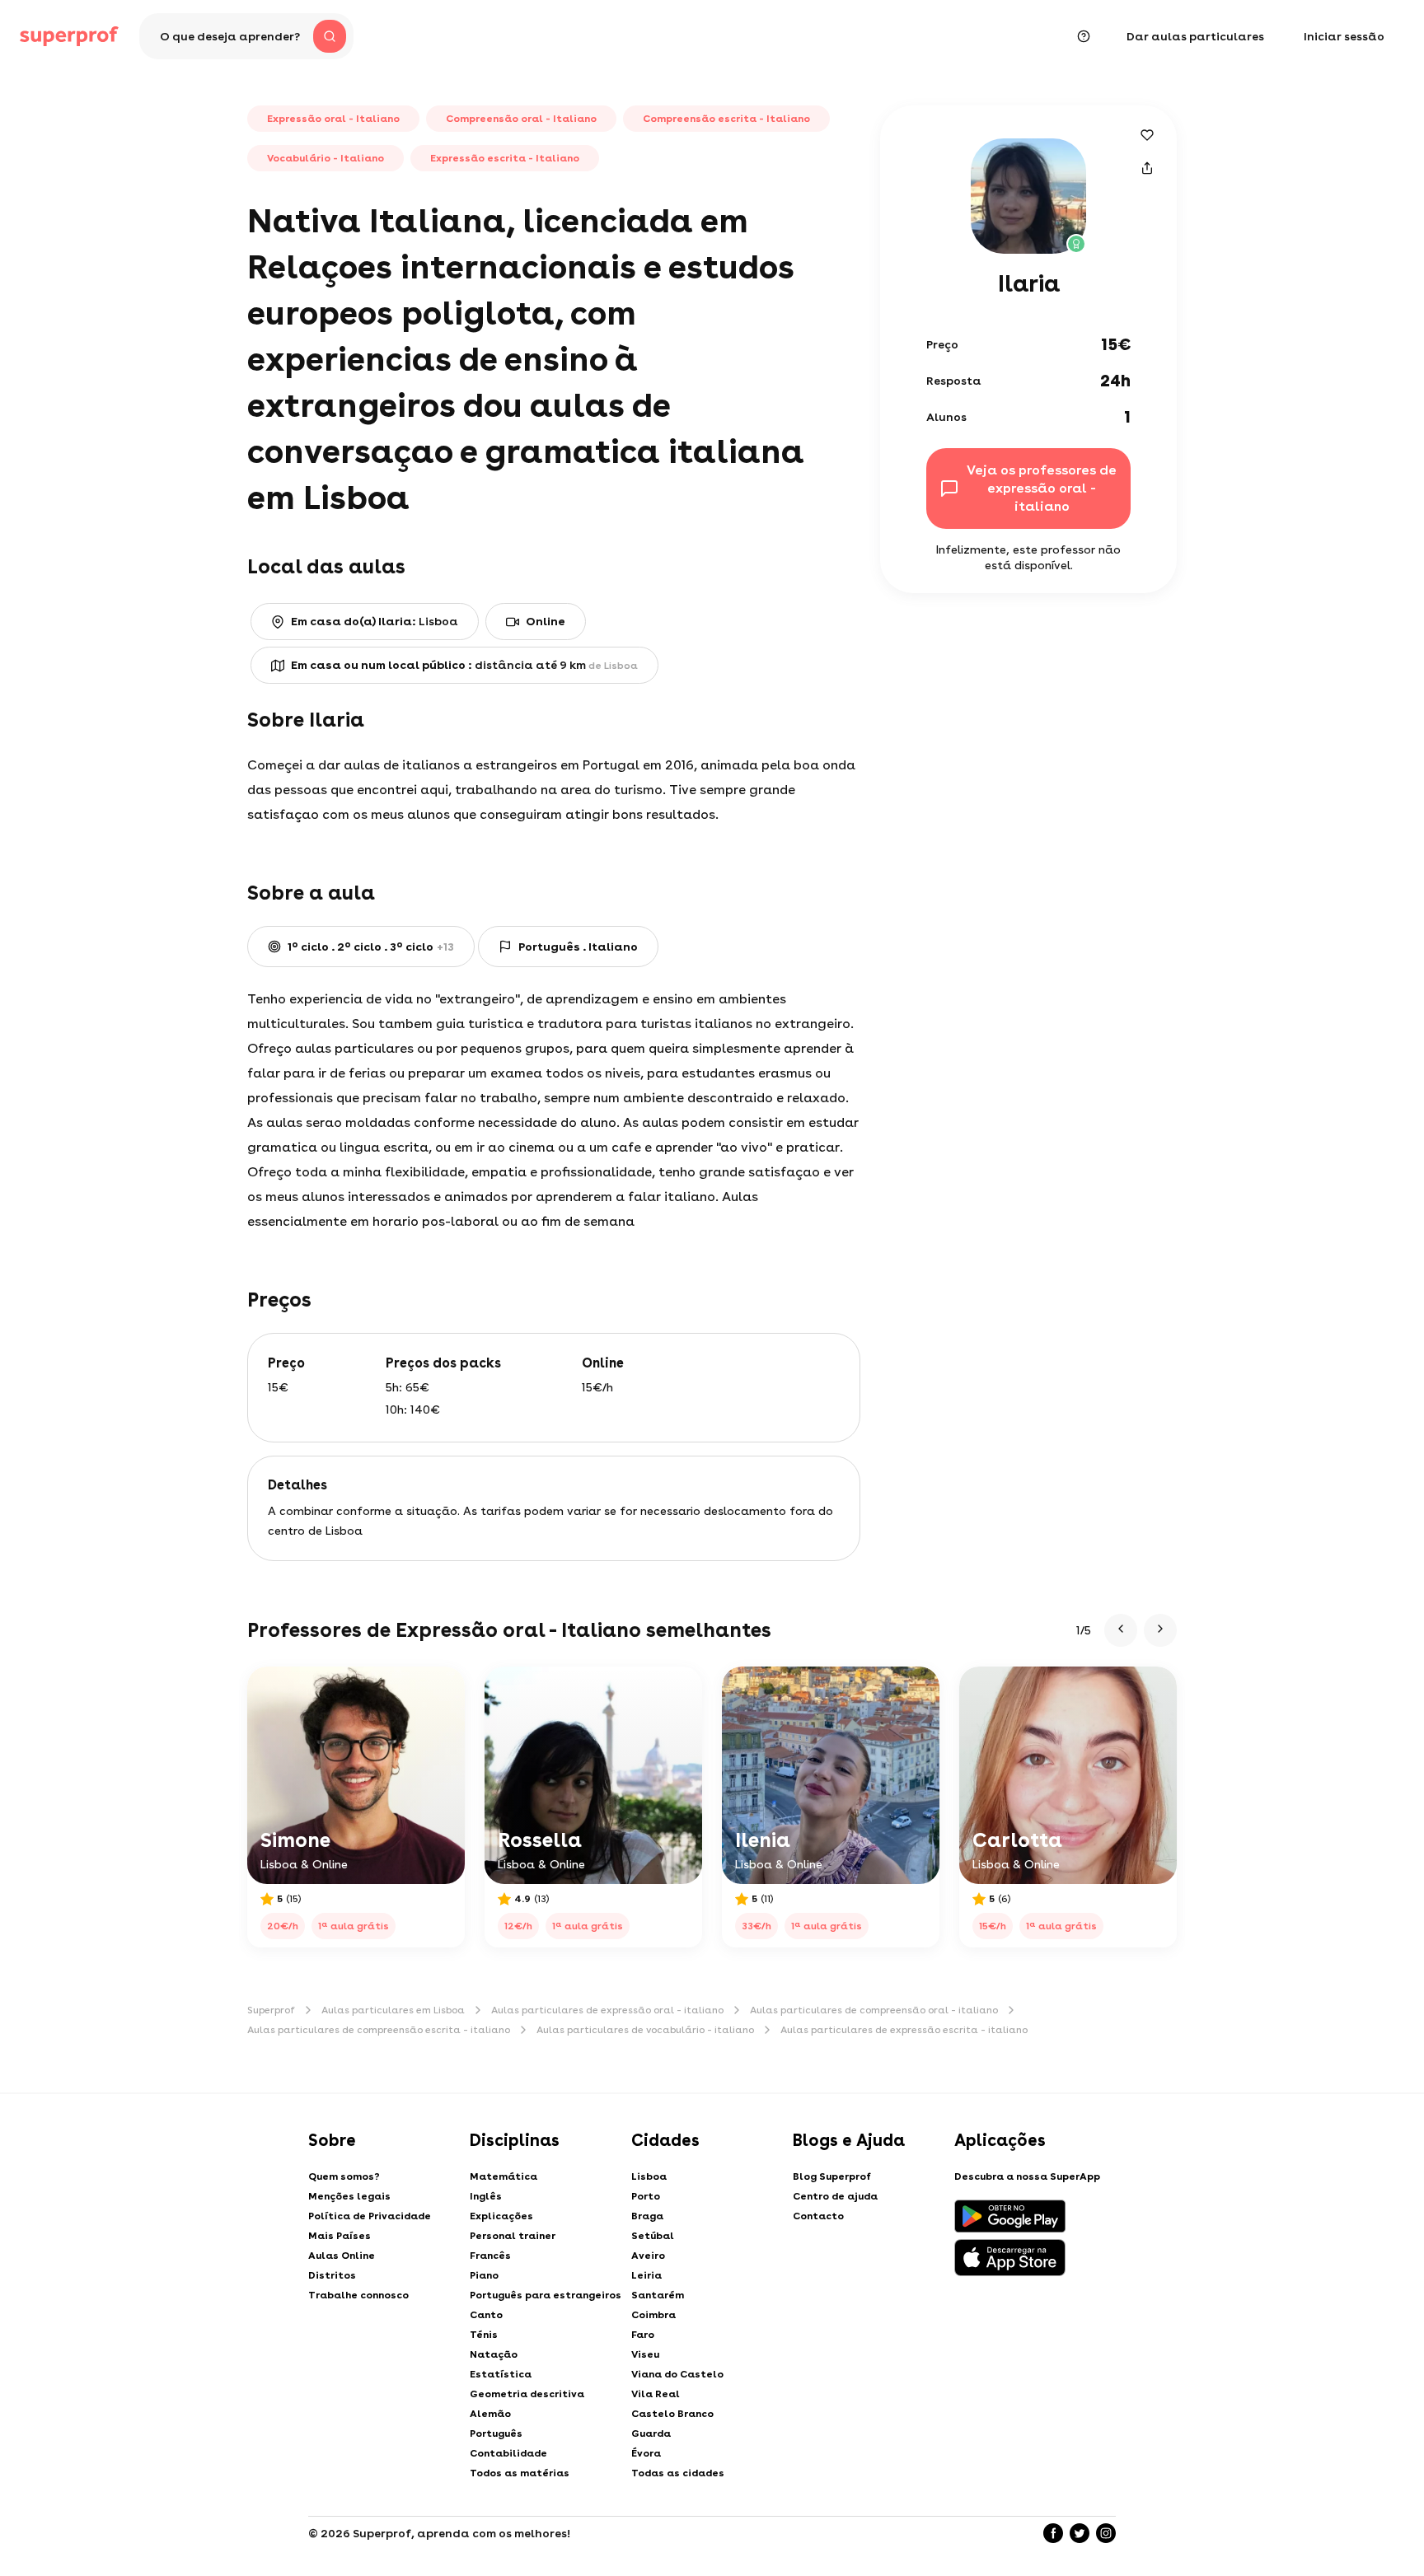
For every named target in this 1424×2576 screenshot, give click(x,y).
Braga (647, 2216)
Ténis (484, 2335)
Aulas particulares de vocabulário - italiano (645, 2030)
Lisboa (649, 2176)
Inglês (486, 2196)
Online (546, 621)
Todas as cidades (678, 2473)
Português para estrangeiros (546, 2295)
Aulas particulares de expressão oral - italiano (607, 2010)
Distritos (332, 2275)
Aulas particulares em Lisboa (393, 2010)
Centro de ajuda (835, 2196)
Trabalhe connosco (358, 2295)
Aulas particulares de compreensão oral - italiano (874, 2010)
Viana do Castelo (677, 2374)
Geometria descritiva (527, 2394)
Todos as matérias (520, 2473)
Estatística (501, 2374)
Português (496, 2433)
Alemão (490, 2414)
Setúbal (653, 2236)
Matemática (504, 2176)
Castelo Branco (672, 2414)
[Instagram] (1106, 2533)
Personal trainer (513, 2236)
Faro (643, 2335)
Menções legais (349, 2196)
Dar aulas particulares (1195, 36)
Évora (646, 2453)
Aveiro (648, 2256)
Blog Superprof (832, 2176)
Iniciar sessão (1344, 36)
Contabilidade (508, 2453)
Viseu (645, 2354)
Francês (490, 2256)
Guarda (651, 2433)
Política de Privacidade (370, 2216)
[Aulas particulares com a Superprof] (69, 36)
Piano (484, 2275)
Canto (486, 2315)
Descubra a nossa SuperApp (1027, 2176)
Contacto (818, 2216)
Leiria (646, 2275)
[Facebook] (1053, 2533)
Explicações (501, 2216)
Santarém (658, 2295)
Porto (646, 2196)
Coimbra (653, 2315)
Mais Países (340, 2236)
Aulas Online (342, 2256)
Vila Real (656, 2394)
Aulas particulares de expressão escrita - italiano (904, 2030)
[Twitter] (1080, 2533)
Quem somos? (344, 2176)
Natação (494, 2354)
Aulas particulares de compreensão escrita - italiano (379, 2030)
